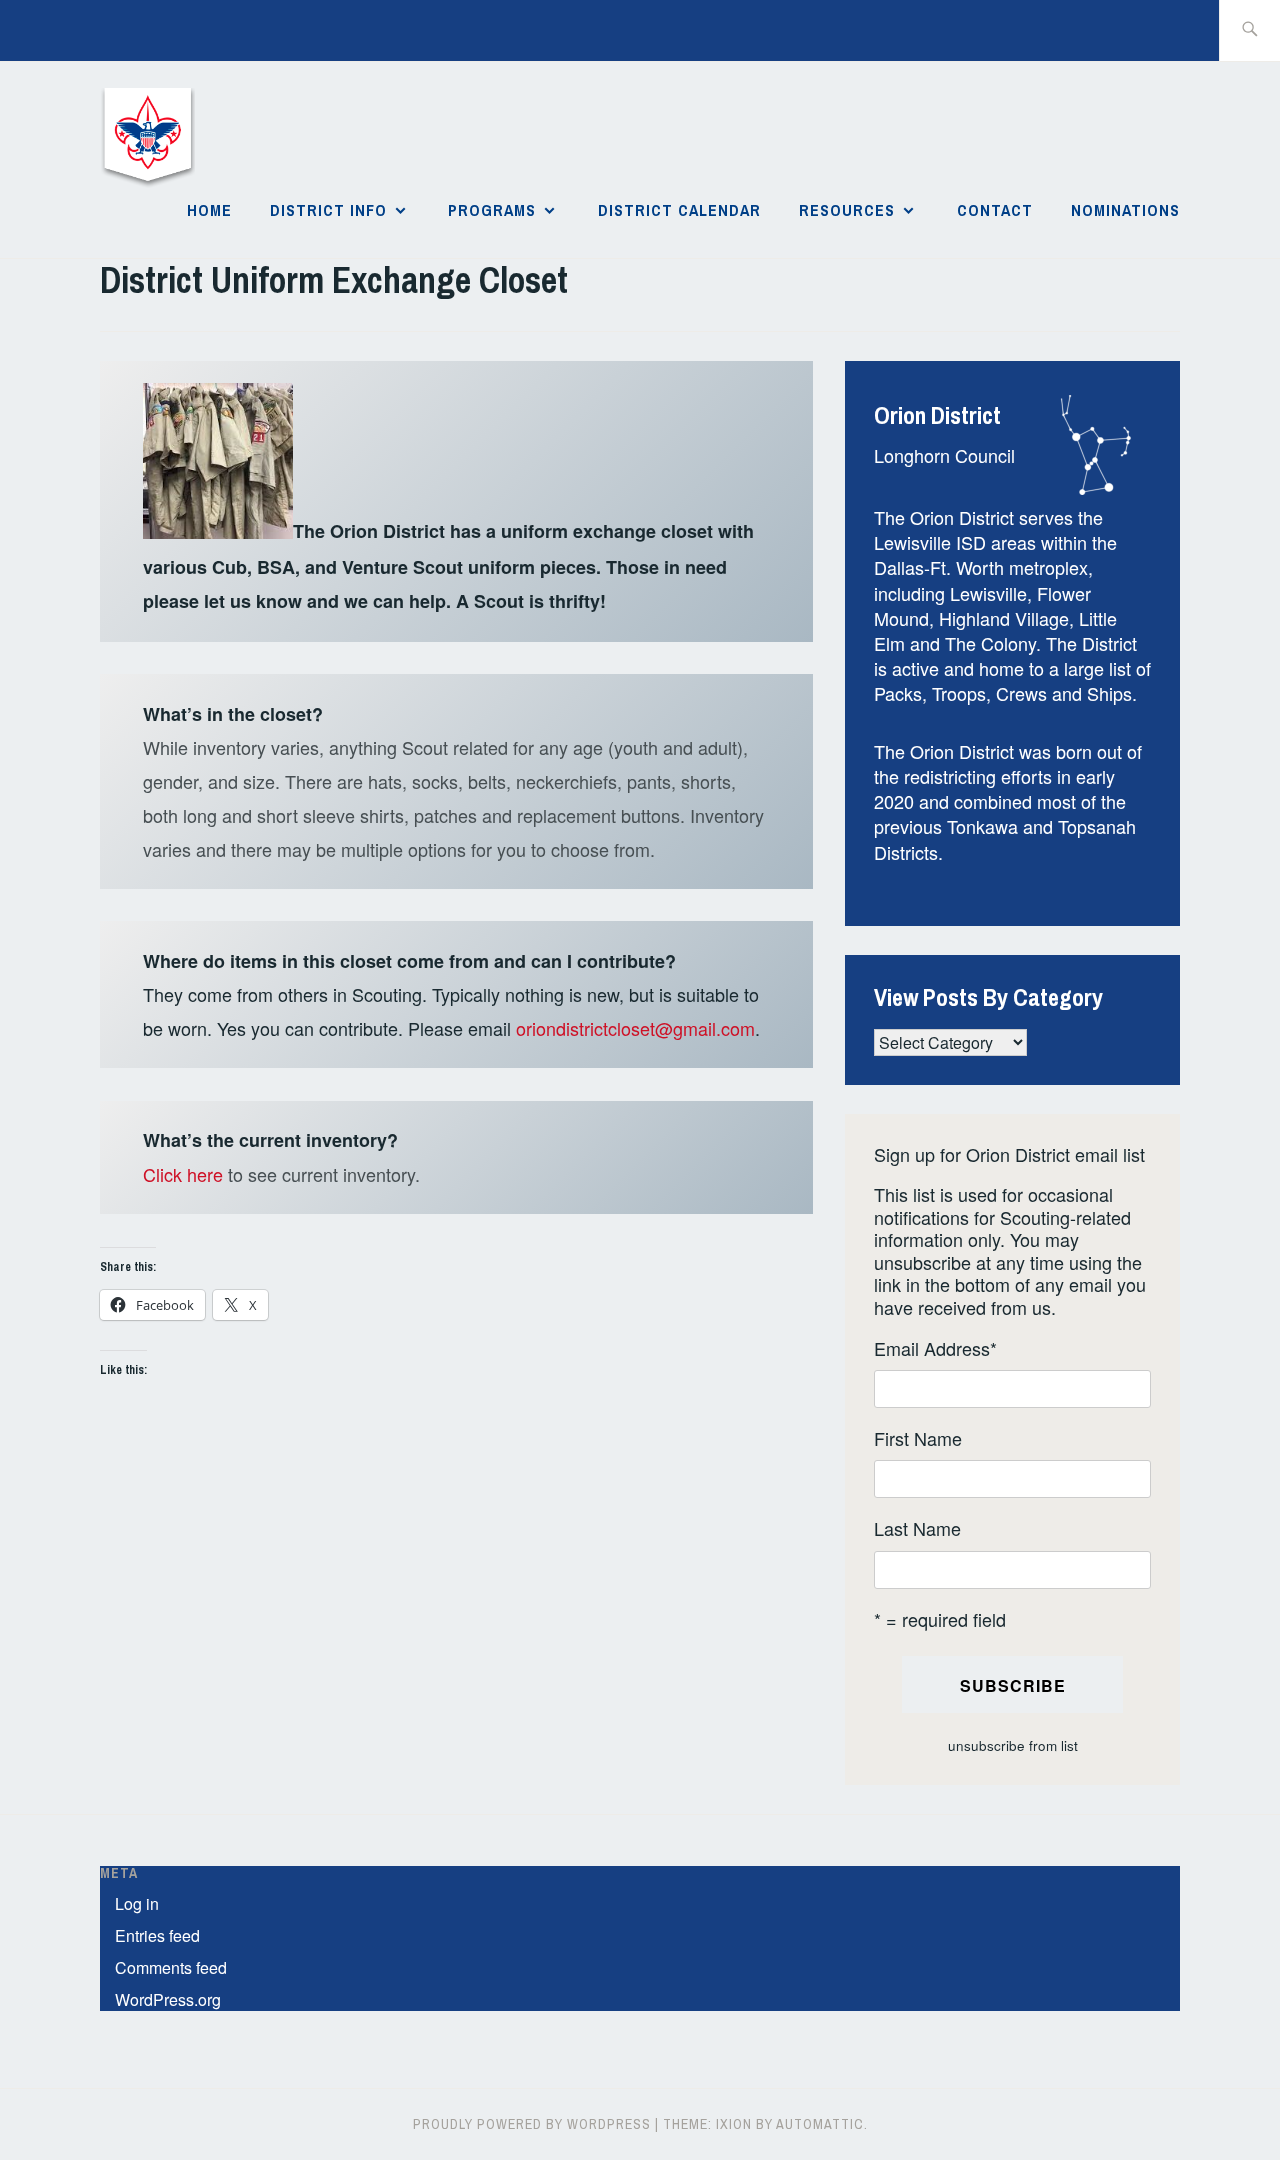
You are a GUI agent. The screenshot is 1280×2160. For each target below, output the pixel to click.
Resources (847, 210)
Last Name (917, 1528)
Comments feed (171, 1967)
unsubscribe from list (1013, 1745)
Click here (183, 1174)
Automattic (820, 2124)
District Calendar (679, 210)
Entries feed (157, 1935)
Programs (492, 210)
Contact (995, 210)
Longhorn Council (944, 455)
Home (209, 210)
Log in (137, 1903)
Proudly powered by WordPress (532, 2124)
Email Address (935, 1348)
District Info (328, 210)
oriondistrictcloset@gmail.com (635, 1028)
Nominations (1125, 210)
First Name (918, 1438)
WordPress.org (168, 1999)
